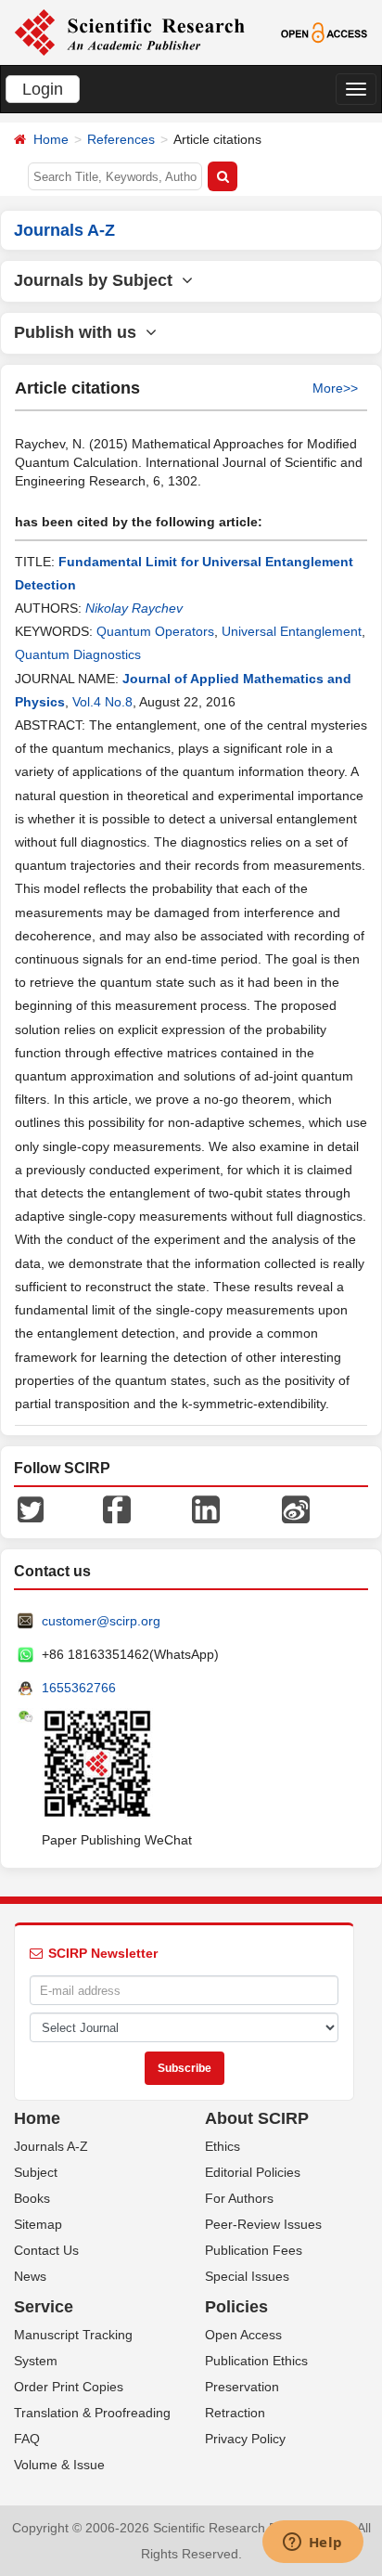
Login (43, 89)
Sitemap (38, 2224)
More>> (335, 388)
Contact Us (46, 2250)
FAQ (27, 2439)
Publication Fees (254, 2250)
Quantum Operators (155, 631)
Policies (236, 2307)
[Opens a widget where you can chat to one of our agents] (312, 2544)
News (30, 2276)
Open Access (243, 2335)
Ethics (223, 2146)
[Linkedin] (206, 1508)
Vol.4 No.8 (102, 702)
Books (32, 2198)
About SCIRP (257, 2118)
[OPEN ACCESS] (325, 32)
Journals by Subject (98, 280)
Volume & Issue (59, 2465)
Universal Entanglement (292, 631)
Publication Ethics (256, 2361)
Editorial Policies (253, 2172)
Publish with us (80, 332)
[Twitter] (31, 1508)
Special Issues (247, 2276)
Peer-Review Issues (263, 2224)
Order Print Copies (69, 2387)
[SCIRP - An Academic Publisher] (129, 32)
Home (51, 139)
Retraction (235, 2413)
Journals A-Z (51, 2146)
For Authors (239, 2198)
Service (44, 2307)
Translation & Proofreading (92, 2413)
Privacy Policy (245, 2439)
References (121, 139)
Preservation (242, 2387)
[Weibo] (296, 1508)
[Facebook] (117, 1508)
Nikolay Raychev (134, 608)
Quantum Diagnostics (78, 654)
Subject (36, 2172)
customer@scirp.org (101, 1621)
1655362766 (79, 1688)
